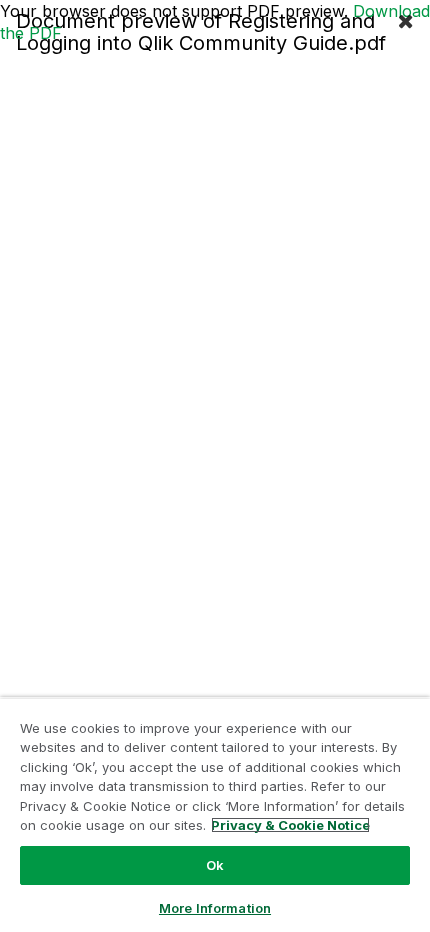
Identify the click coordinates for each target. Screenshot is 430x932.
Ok (215, 865)
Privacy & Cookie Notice (290, 825)
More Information (215, 908)
